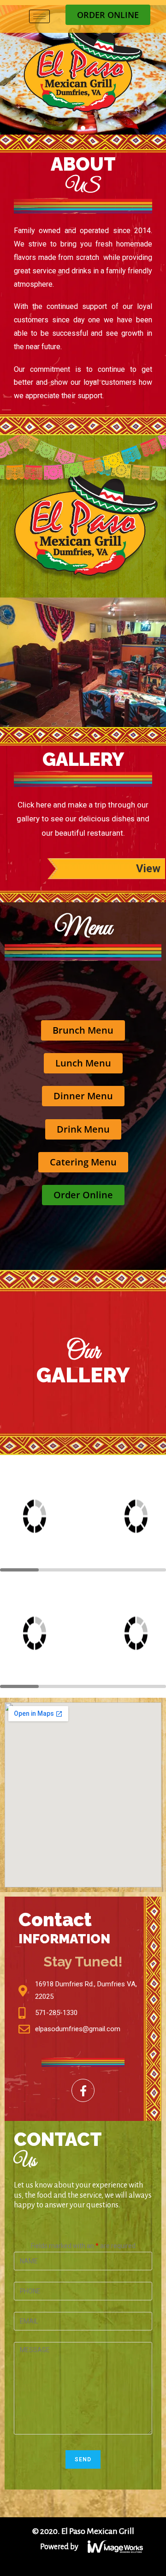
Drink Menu (83, 1129)
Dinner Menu (83, 1096)
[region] (83, 70)
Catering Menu (83, 1162)
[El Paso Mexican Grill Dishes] (51, 1516)
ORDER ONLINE (108, 15)
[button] (75, 128)
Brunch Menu (83, 1030)
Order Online (83, 1195)
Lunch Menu (83, 1063)
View (148, 869)
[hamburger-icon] (39, 16)
